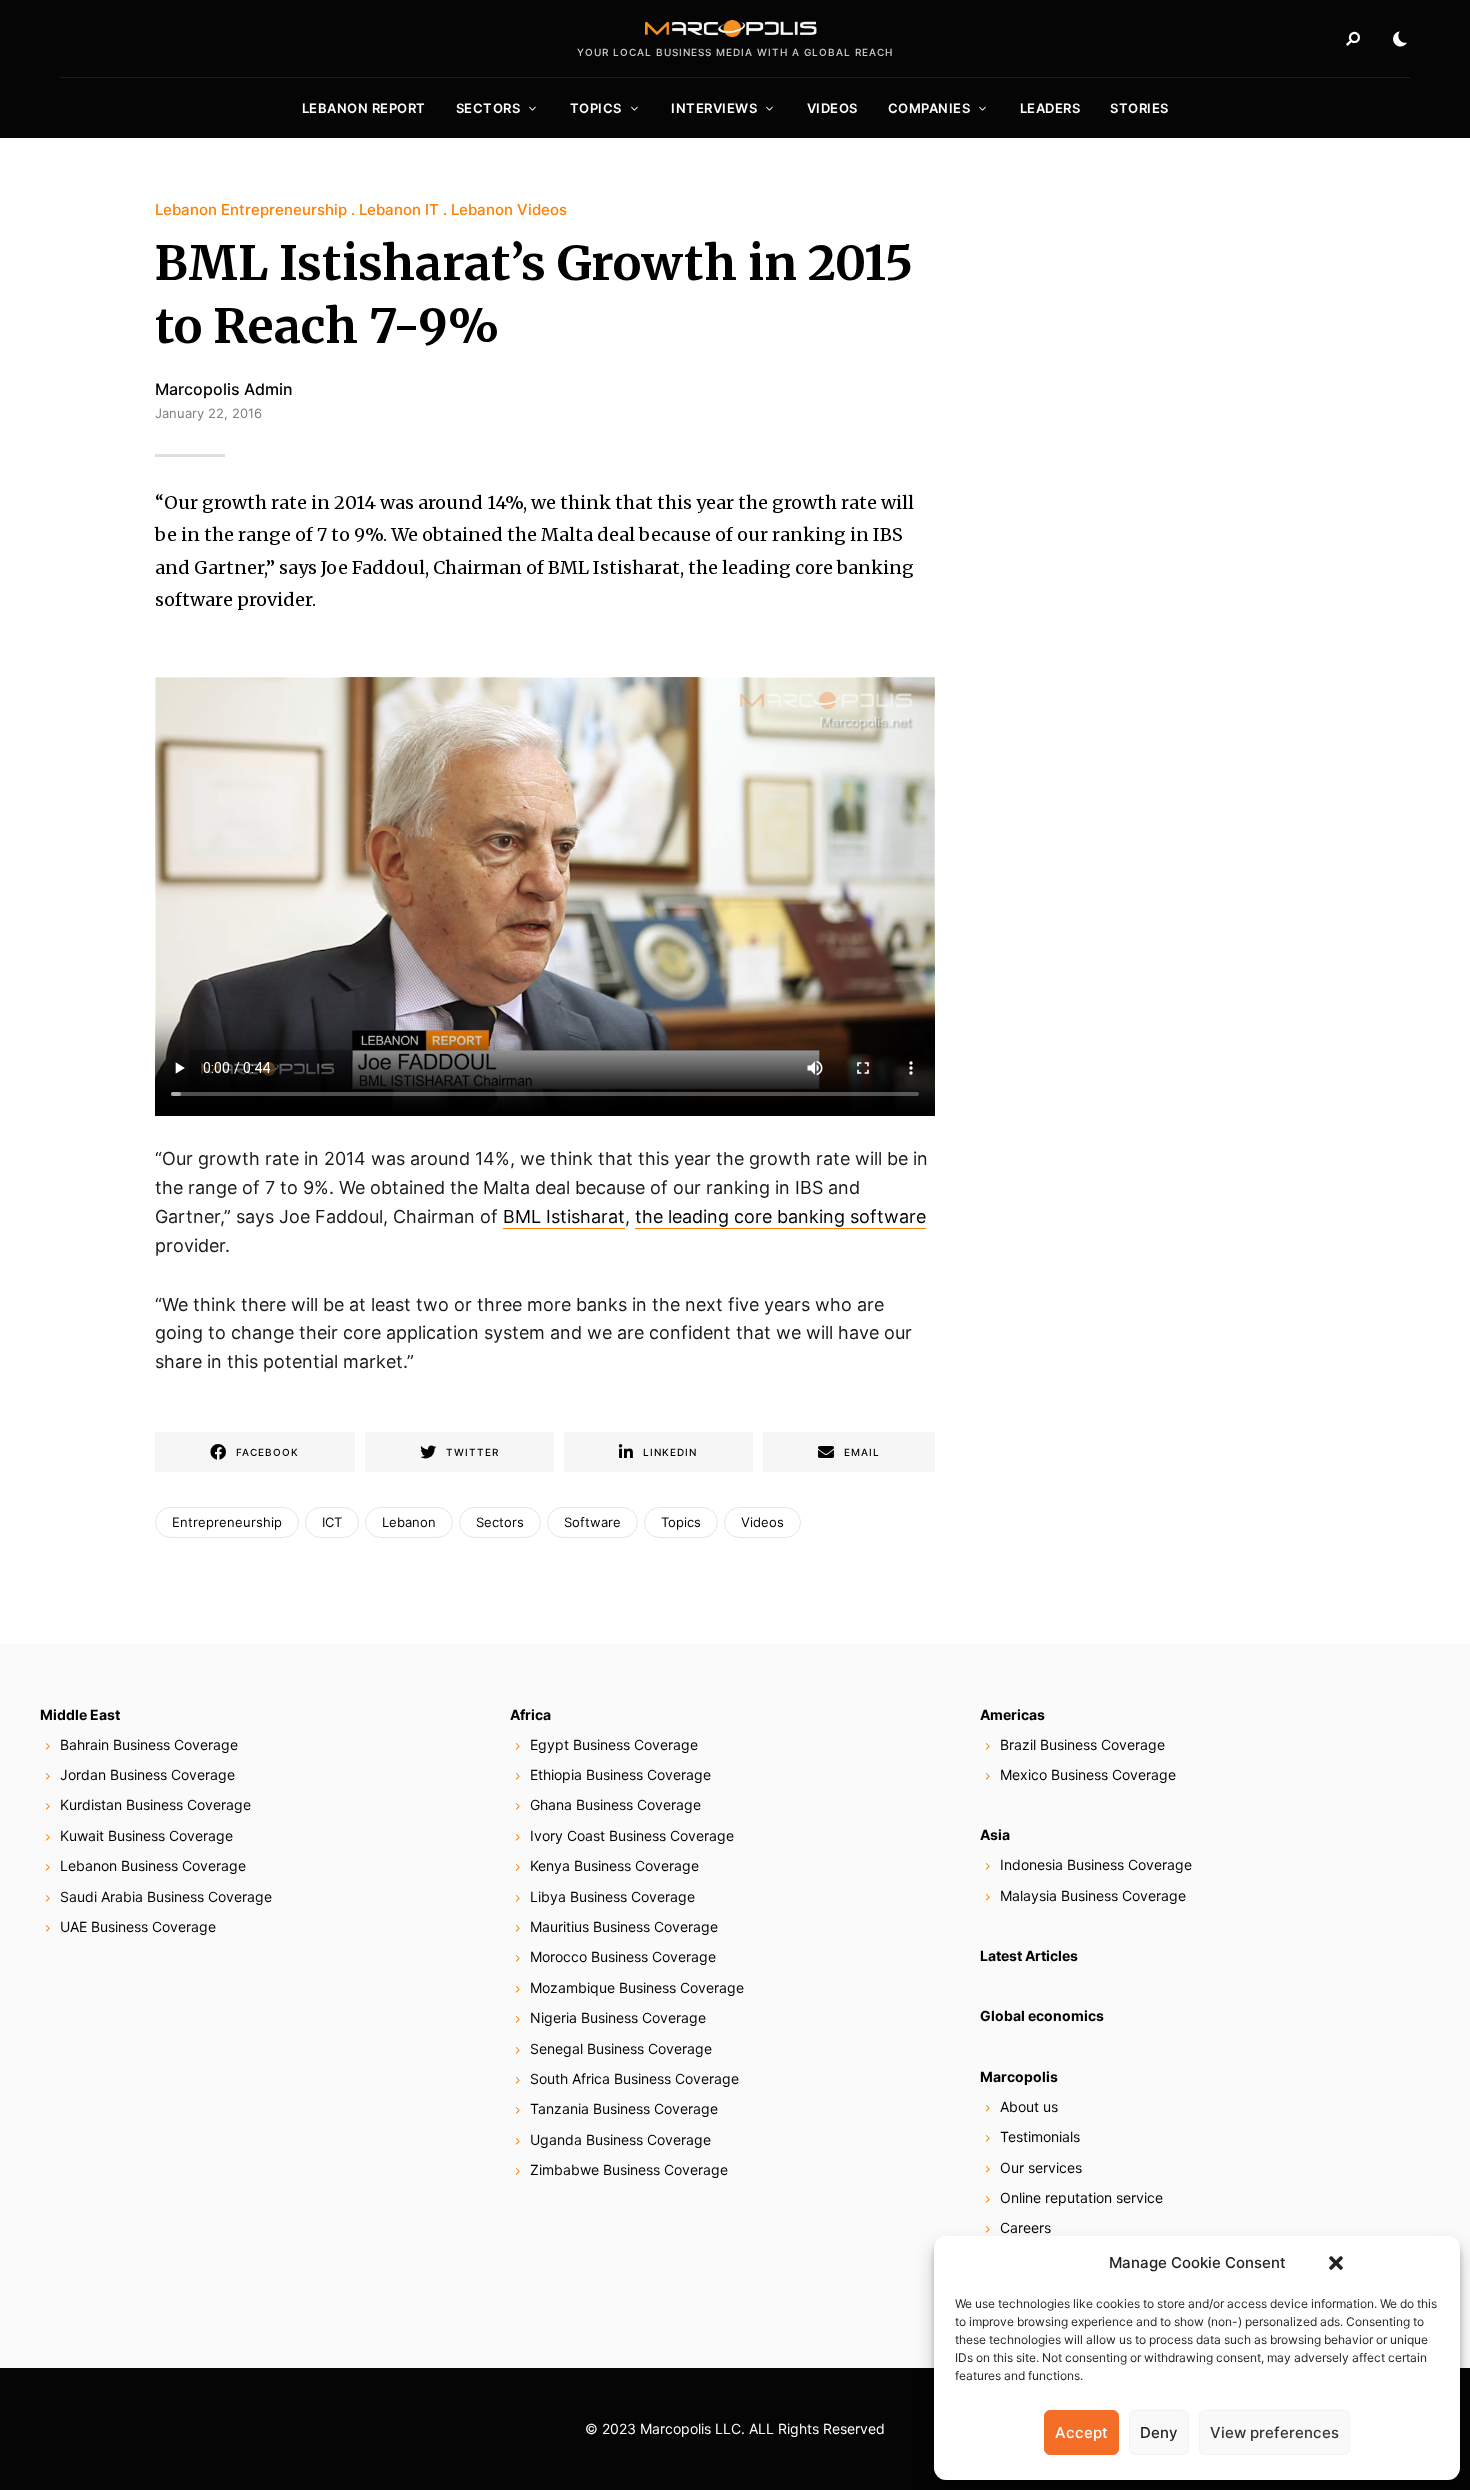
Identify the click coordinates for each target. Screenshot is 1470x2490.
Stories (1139, 108)
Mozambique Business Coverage (637, 1987)
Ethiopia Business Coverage (620, 1774)
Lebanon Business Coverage (153, 1865)
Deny (1159, 2432)
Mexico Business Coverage (1088, 1774)
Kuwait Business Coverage (146, 1835)
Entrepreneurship (227, 1522)
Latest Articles (1029, 1955)
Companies (929, 108)
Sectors (488, 108)
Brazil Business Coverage (1082, 1744)
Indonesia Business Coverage (1096, 1864)
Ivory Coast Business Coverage (632, 1835)
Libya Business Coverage (612, 1896)
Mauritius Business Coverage (624, 1926)
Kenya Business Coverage (614, 1865)
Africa (530, 1714)
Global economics (1042, 2015)
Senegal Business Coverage (621, 2048)
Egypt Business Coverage (614, 1744)
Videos (832, 108)
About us (1029, 2106)
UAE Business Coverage (138, 1926)
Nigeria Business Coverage (618, 2017)
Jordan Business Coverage (147, 1774)
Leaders (1050, 108)
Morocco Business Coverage (623, 1956)
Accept (1081, 2432)
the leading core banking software (780, 1216)
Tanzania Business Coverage (624, 2108)
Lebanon (409, 1522)
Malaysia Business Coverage (1093, 1895)
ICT (332, 1522)
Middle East (80, 1714)
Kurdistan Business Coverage (155, 1804)
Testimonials (1040, 2136)
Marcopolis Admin (224, 389)
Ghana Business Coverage (615, 1804)
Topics (596, 108)
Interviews (714, 108)
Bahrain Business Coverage (149, 1744)
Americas (1012, 1714)
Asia (995, 1834)
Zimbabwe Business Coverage (629, 2169)
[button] (1336, 2263)
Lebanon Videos (509, 209)
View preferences (1274, 2432)
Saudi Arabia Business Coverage (166, 1896)
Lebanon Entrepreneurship (251, 209)
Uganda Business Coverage (620, 2139)
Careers (1025, 2227)
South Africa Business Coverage (634, 2078)
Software (592, 1522)
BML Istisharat (564, 1216)
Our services (1041, 2167)
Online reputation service (1081, 2197)
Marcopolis (1019, 2076)
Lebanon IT (399, 209)
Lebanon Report (364, 108)
